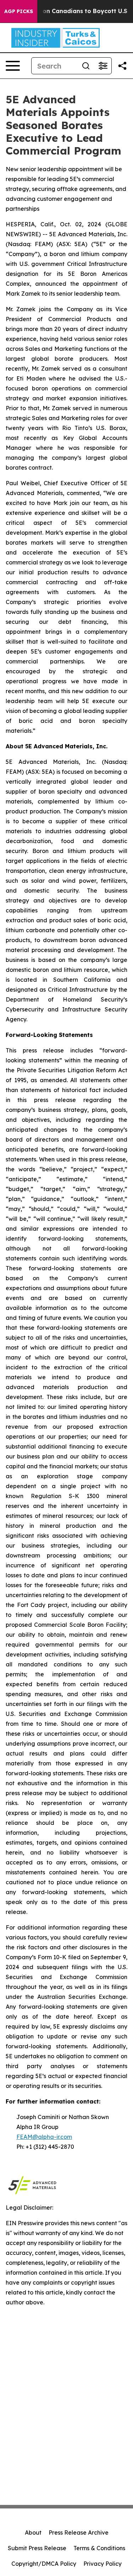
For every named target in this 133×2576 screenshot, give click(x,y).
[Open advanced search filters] (103, 66)
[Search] (86, 66)
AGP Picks (19, 11)
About (33, 2533)
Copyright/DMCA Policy (44, 2564)
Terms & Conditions (99, 2548)
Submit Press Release (37, 2548)
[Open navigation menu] (13, 66)
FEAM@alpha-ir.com (44, 2137)
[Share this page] (122, 66)
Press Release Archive (79, 2533)
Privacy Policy (102, 2564)
